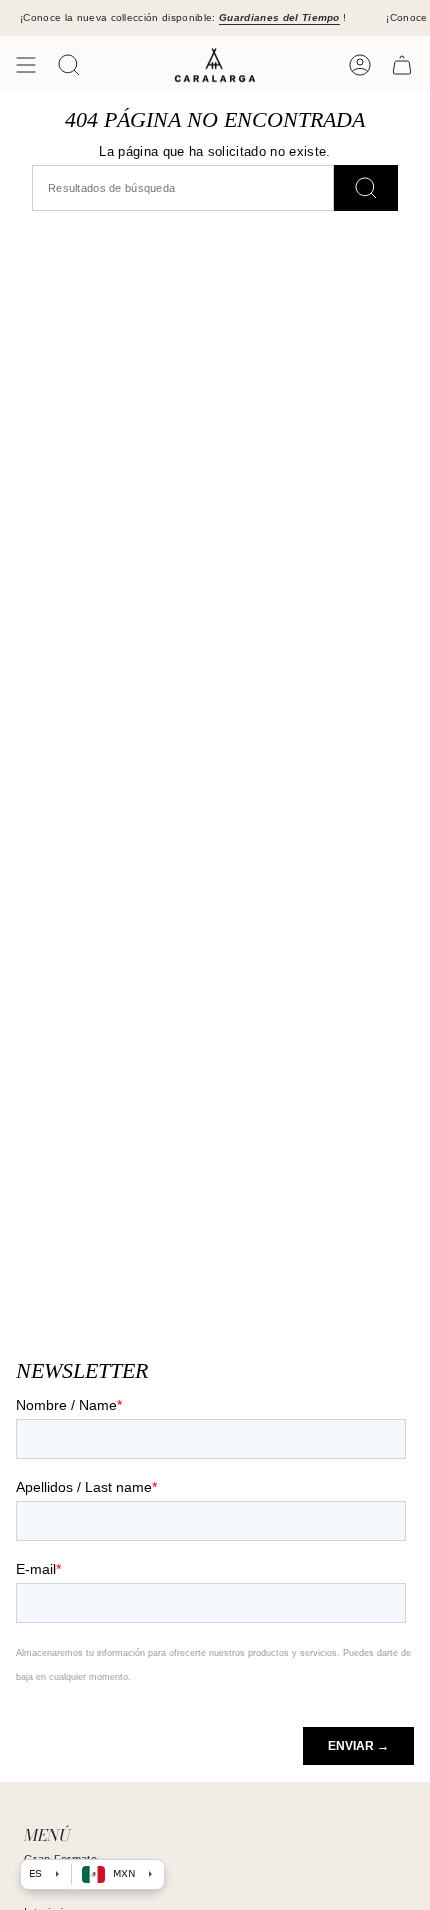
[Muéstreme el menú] (26, 65)
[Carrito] (402, 65)
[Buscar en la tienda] (366, 187)
